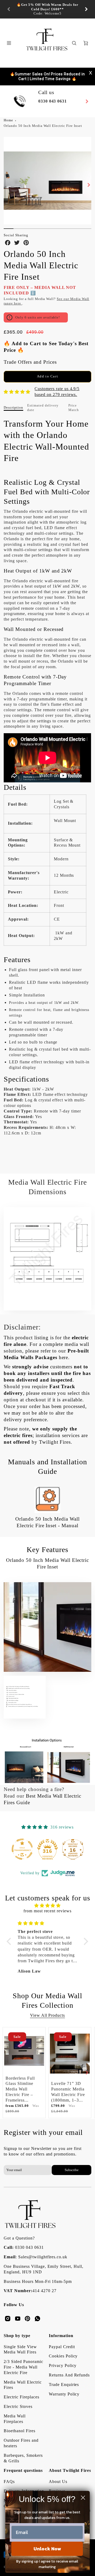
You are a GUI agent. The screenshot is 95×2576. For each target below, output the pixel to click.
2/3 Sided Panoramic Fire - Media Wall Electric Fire (23, 2367)
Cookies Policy (63, 2356)
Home (8, 120)
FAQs (9, 2482)
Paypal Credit (62, 2347)
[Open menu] (9, 43)
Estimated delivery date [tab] (43, 408)
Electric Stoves (18, 2406)
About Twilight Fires (70, 2470)
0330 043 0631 (29, 2247)
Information (61, 2336)
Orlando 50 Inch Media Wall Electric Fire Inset (43, 126)
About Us (58, 2482)
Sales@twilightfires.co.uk (43, 2257)
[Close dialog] (83, 2498)
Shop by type (17, 2336)
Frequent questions (23, 2470)
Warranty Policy (64, 2394)
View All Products (47, 2015)
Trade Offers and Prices (30, 362)
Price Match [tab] (74, 408)
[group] (47, 9)
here (64, 1357)
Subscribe (71, 2170)
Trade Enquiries (64, 2385)
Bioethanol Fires (19, 2431)
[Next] (86, 9)
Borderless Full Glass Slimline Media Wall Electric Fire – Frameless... (20, 2089)
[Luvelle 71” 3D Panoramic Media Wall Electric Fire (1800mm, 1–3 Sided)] (70, 2053)
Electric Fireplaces (21, 2397)
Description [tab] (13, 407)
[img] (47, 1906)
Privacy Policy (63, 2365)
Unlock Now (47, 2549)
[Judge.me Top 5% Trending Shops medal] (73, 1849)
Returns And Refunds (69, 2375)
